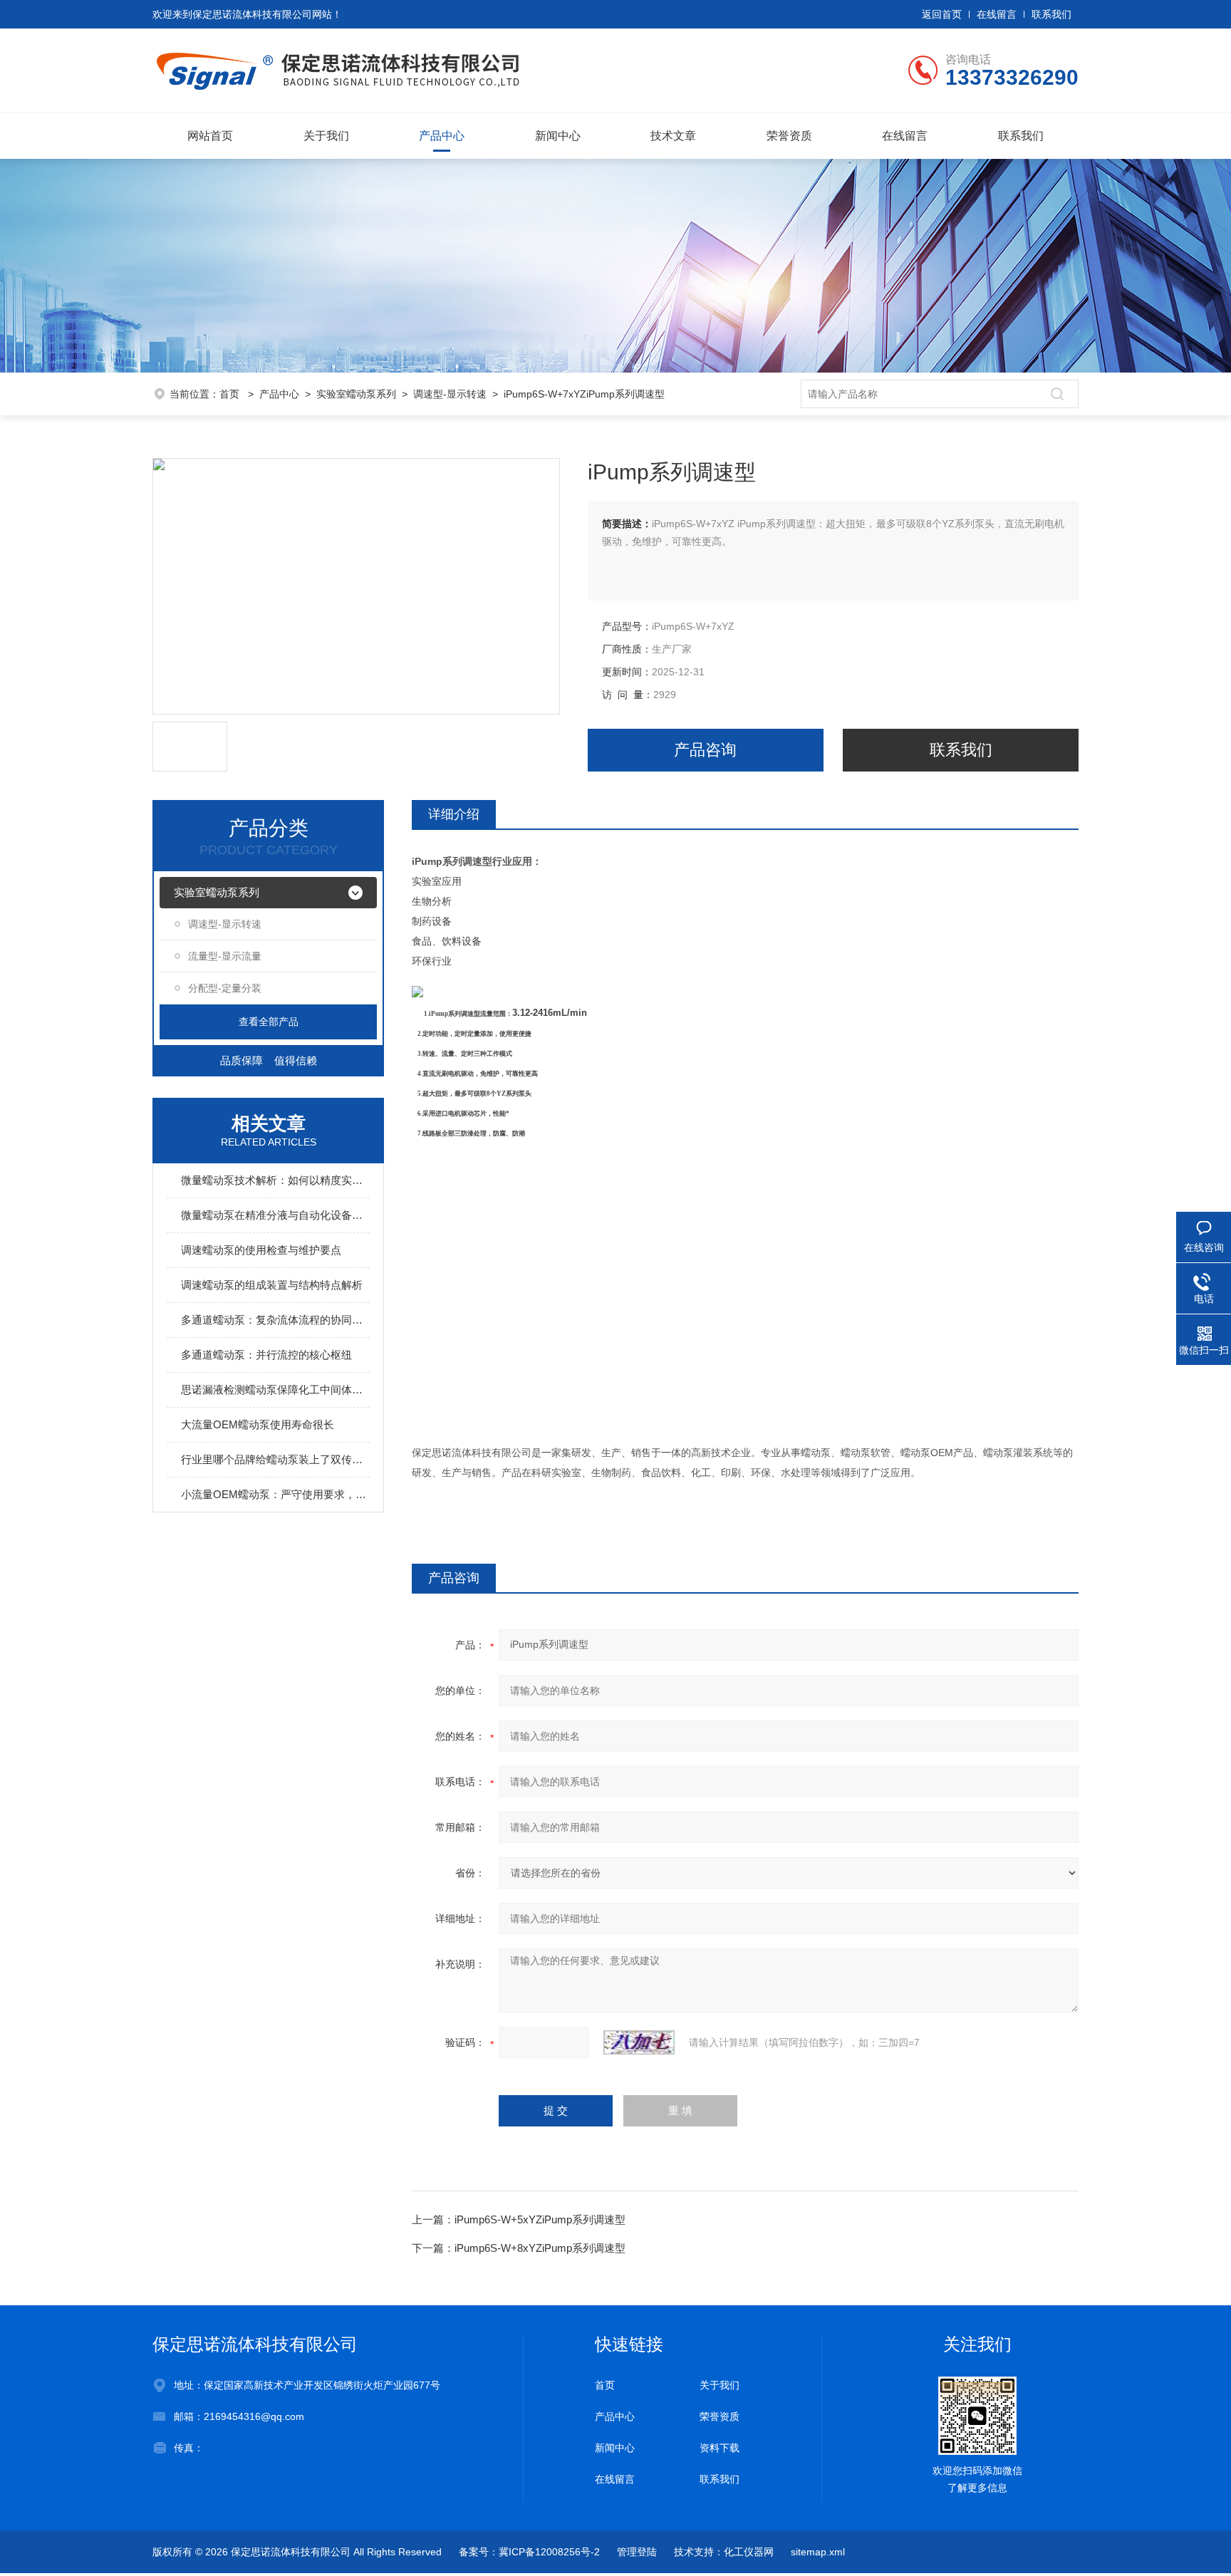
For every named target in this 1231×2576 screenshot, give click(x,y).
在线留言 (997, 14)
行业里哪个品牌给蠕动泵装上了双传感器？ (275, 1459)
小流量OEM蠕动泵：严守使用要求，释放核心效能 (275, 1494)
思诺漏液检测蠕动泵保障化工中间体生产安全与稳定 (275, 1390)
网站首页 (210, 136)
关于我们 (326, 136)
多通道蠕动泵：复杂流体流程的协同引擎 (275, 1320)
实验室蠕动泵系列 (356, 394)
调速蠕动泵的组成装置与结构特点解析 (272, 1285)
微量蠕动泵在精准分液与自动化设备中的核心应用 (275, 1215)
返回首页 (942, 14)
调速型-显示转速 (450, 394)
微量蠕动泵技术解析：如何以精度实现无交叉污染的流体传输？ (275, 1180)
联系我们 (1051, 14)
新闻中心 (558, 136)
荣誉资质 (789, 136)
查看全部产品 (269, 1022)
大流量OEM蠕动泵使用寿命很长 (258, 1424)
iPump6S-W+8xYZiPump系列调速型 (540, 2248)
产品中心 (442, 136)
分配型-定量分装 (225, 988)
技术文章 (673, 136)
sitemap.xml (818, 2552)
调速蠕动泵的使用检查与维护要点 (261, 1250)
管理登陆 (637, 2552)
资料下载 (720, 2448)
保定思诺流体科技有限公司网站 (262, 14)
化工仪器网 (749, 2552)
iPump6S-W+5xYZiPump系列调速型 (540, 2219)
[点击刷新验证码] (639, 2042)
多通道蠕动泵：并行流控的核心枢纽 (266, 1355)
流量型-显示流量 (225, 956)
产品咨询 (705, 750)
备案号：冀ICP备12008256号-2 (529, 2552)
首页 (231, 394)
